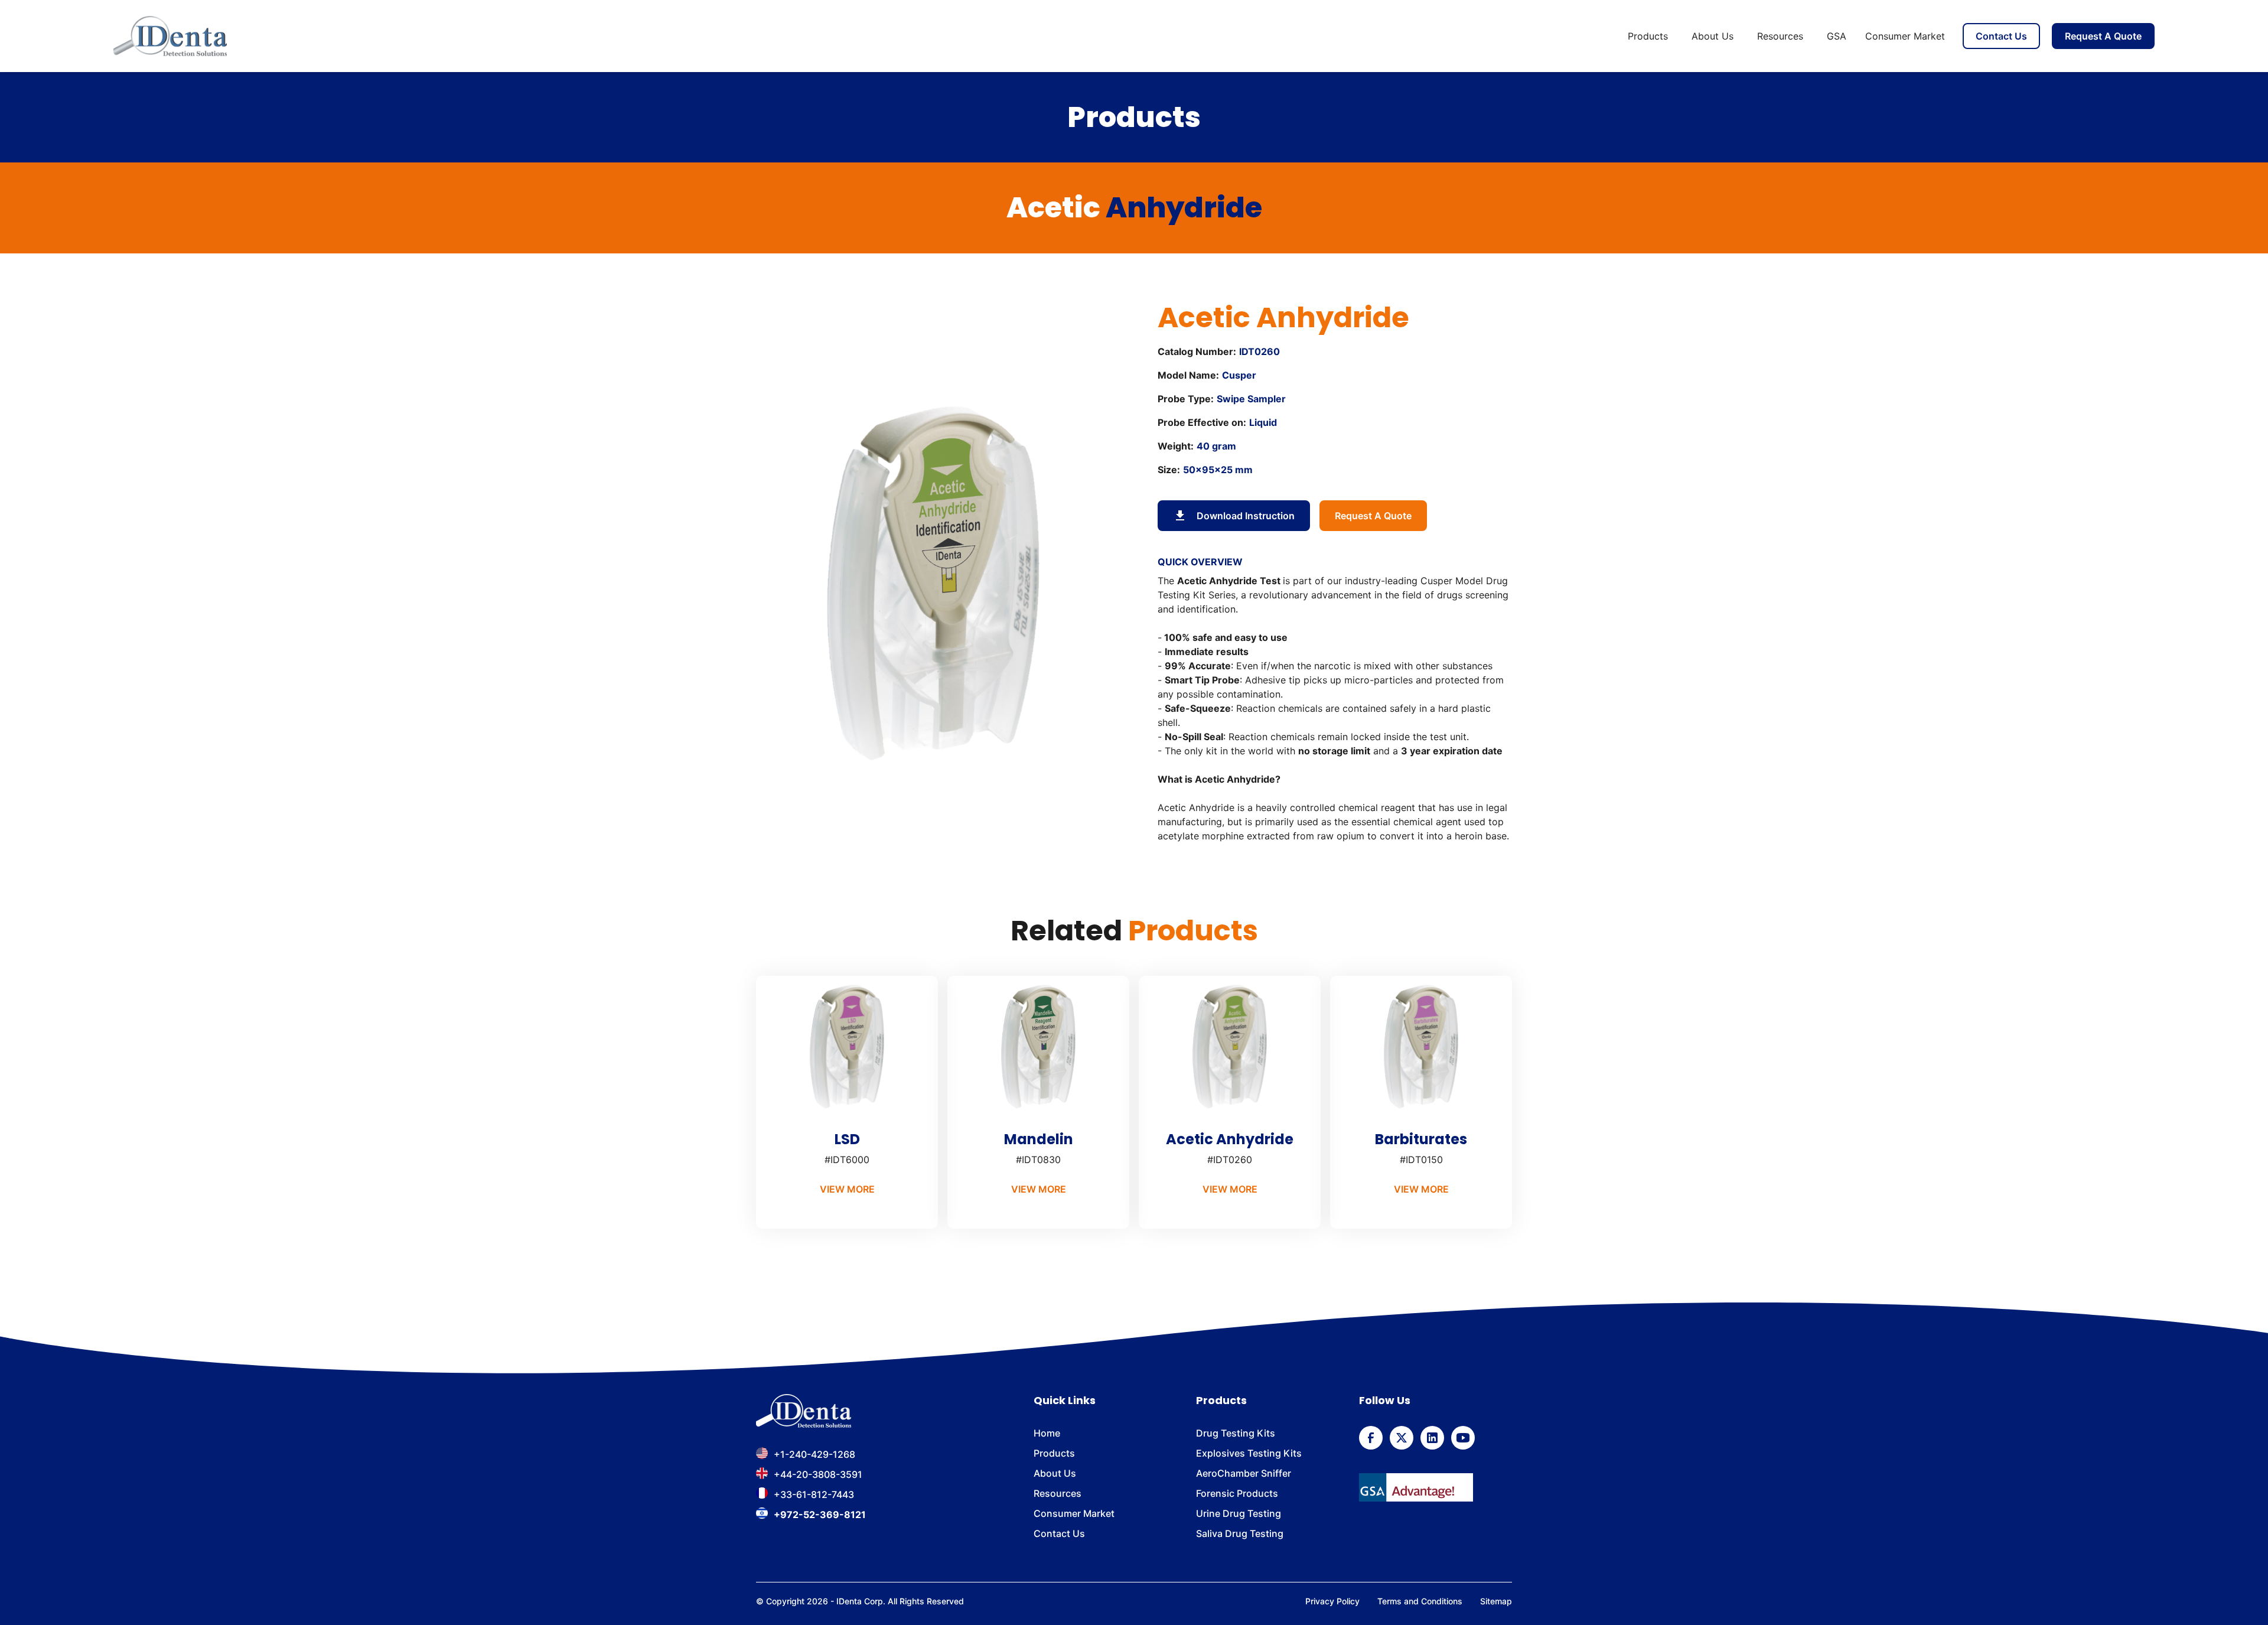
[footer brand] (804, 1411)
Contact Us (2001, 36)
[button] (1650, 36)
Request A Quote (2103, 36)
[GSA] (1416, 1487)
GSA (1837, 36)
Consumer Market (1905, 36)
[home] (170, 36)
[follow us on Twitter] (1402, 1438)
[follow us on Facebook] (1371, 1438)
